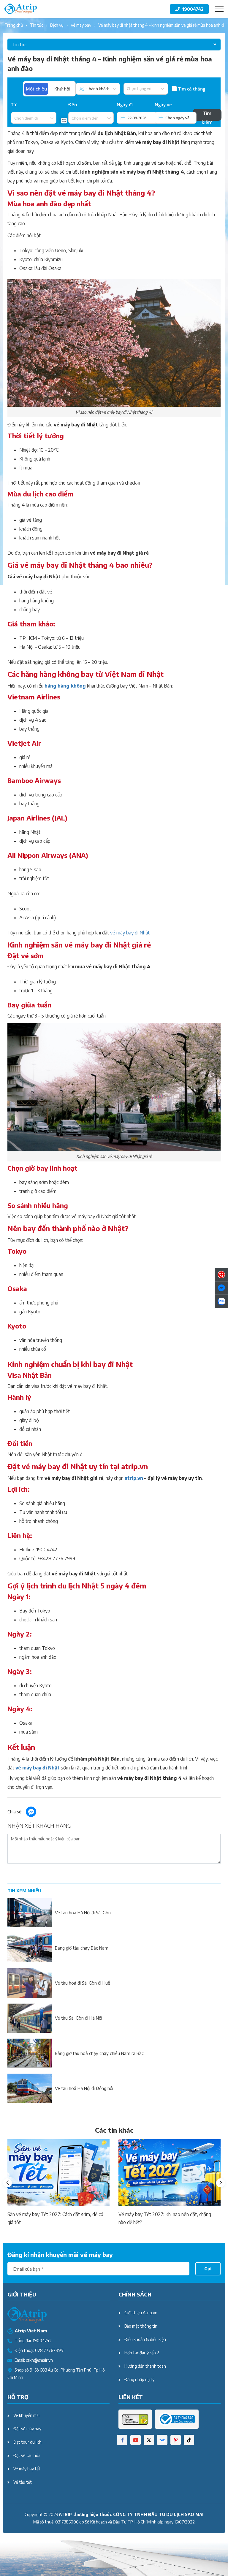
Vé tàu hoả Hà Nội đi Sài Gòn (83, 1912)
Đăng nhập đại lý (139, 2379)
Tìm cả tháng (192, 89)
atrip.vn (134, 1478)
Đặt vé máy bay (27, 2429)
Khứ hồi (62, 89)
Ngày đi (125, 104)
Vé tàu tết (23, 2482)
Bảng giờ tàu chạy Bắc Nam (82, 1948)
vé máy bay (81, 25)
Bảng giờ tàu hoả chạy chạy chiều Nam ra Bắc (99, 2053)
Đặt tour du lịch (27, 2442)
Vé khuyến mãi (26, 2415)
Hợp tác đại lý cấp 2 (142, 2353)
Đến (73, 104)
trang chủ (14, 25)
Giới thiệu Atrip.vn (141, 2313)
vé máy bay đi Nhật (130, 933)
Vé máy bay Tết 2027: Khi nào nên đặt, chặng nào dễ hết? (165, 2218)
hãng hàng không (65, 686)
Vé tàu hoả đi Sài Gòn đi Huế (83, 1983)
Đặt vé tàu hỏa (27, 2455)
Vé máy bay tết (27, 2469)
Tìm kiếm (207, 115)
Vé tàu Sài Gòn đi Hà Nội (79, 2018)
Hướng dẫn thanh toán (145, 2366)
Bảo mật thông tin (141, 2326)
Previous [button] (7, 2183)
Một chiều (36, 89)
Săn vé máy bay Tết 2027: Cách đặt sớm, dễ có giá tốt (55, 2218)
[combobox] (14, 118)
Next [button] (221, 2183)
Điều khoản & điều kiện (145, 2339)
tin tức (37, 25)
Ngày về (163, 104)
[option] (58, 2183)
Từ (14, 104)
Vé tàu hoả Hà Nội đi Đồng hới (84, 2088)
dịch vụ (57, 25)
